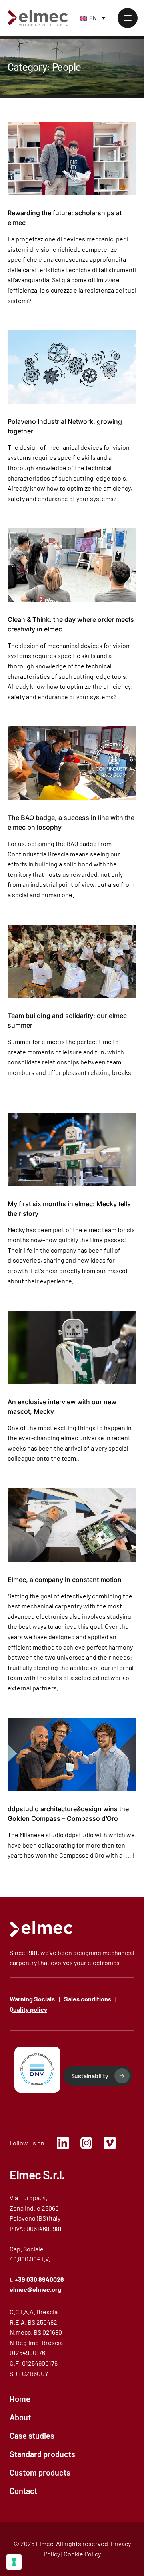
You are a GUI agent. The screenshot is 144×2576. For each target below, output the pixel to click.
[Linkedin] (65, 2143)
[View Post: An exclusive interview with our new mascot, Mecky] (72, 1347)
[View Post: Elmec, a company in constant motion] (72, 1525)
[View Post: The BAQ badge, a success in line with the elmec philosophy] (72, 763)
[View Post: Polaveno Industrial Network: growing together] (72, 367)
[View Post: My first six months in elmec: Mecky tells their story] (72, 1149)
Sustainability (90, 2076)
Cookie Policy (82, 2554)
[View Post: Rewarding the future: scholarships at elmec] (72, 159)
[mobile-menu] (128, 18)
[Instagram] (89, 2143)
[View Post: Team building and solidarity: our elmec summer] (72, 962)
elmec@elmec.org (35, 2289)
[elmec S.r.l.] (41, 1929)
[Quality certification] (37, 2070)
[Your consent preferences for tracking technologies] (14, 2562)
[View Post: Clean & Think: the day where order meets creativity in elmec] (72, 565)
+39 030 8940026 (39, 2279)
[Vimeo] (112, 2143)
